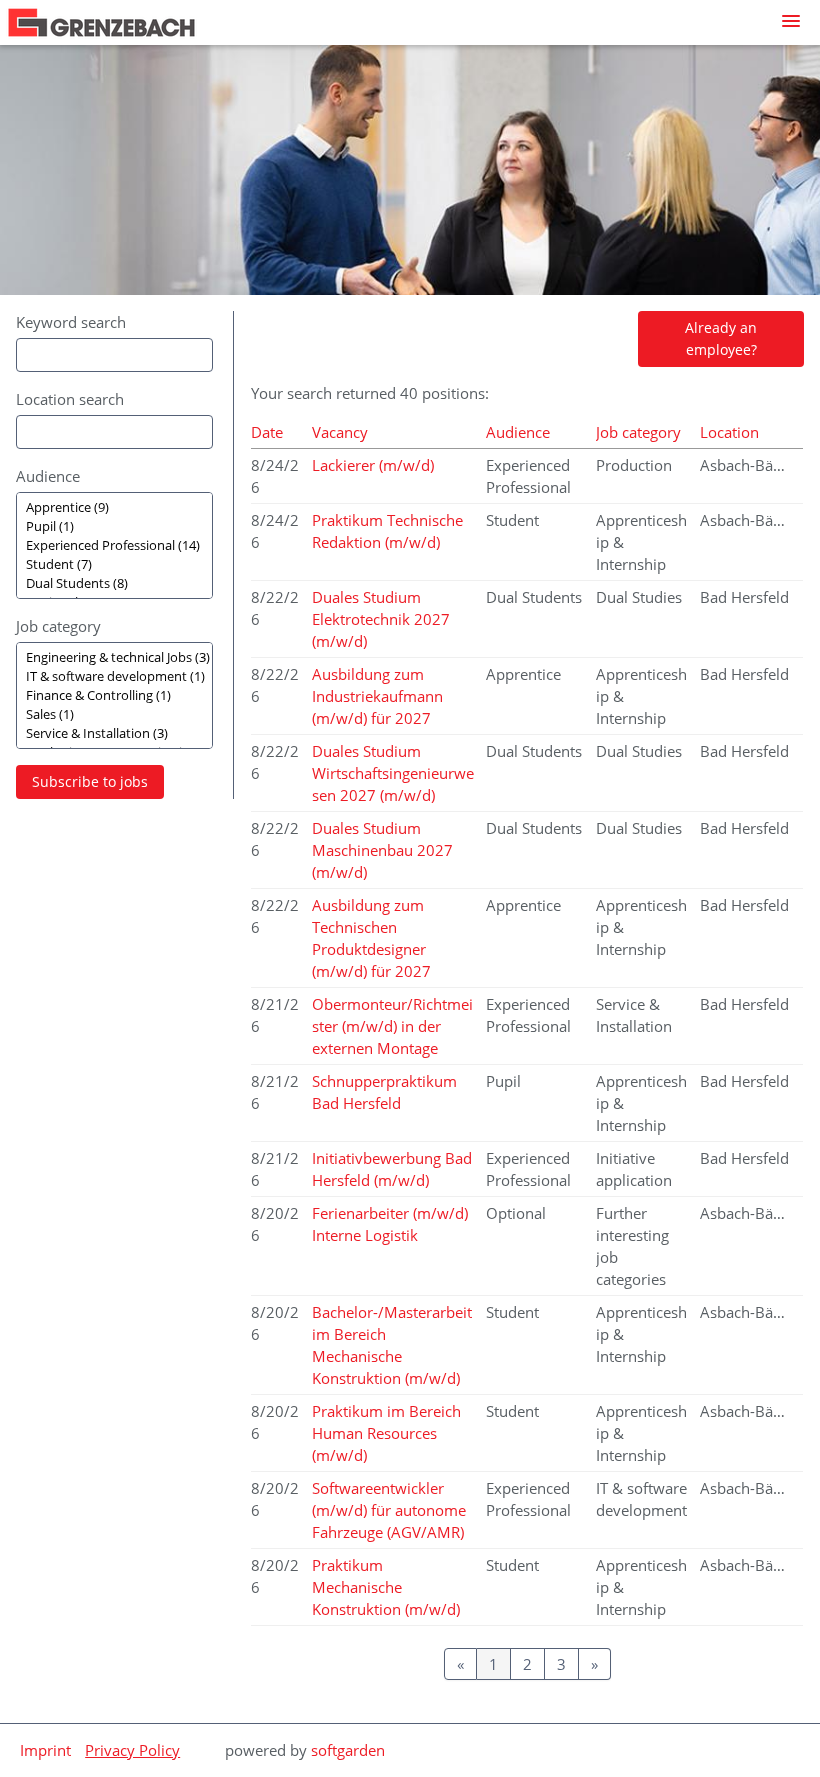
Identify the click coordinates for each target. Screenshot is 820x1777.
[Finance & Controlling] (114, 695)
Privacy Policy (132, 1750)
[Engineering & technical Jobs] (114, 657)
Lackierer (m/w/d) (373, 465)
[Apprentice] (114, 507)
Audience (48, 476)
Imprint (45, 1750)
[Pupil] (114, 526)
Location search (70, 399)
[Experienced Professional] (114, 545)
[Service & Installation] (114, 733)
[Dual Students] (114, 583)
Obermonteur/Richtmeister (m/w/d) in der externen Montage (392, 1026)
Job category (58, 626)
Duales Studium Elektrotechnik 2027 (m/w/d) (381, 619)
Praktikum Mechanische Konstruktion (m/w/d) (386, 1587)
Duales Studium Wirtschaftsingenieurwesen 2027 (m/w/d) (393, 773)
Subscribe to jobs (90, 781)
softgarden (348, 1750)
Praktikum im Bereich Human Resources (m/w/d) (386, 1433)
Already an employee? (721, 338)
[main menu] (791, 21)
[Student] (114, 564)
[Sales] (114, 714)
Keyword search (71, 322)
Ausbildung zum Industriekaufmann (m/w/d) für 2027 (377, 696)
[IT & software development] (114, 676)
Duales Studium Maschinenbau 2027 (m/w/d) (382, 850)
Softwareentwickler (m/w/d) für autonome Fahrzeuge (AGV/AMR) (389, 1510)
